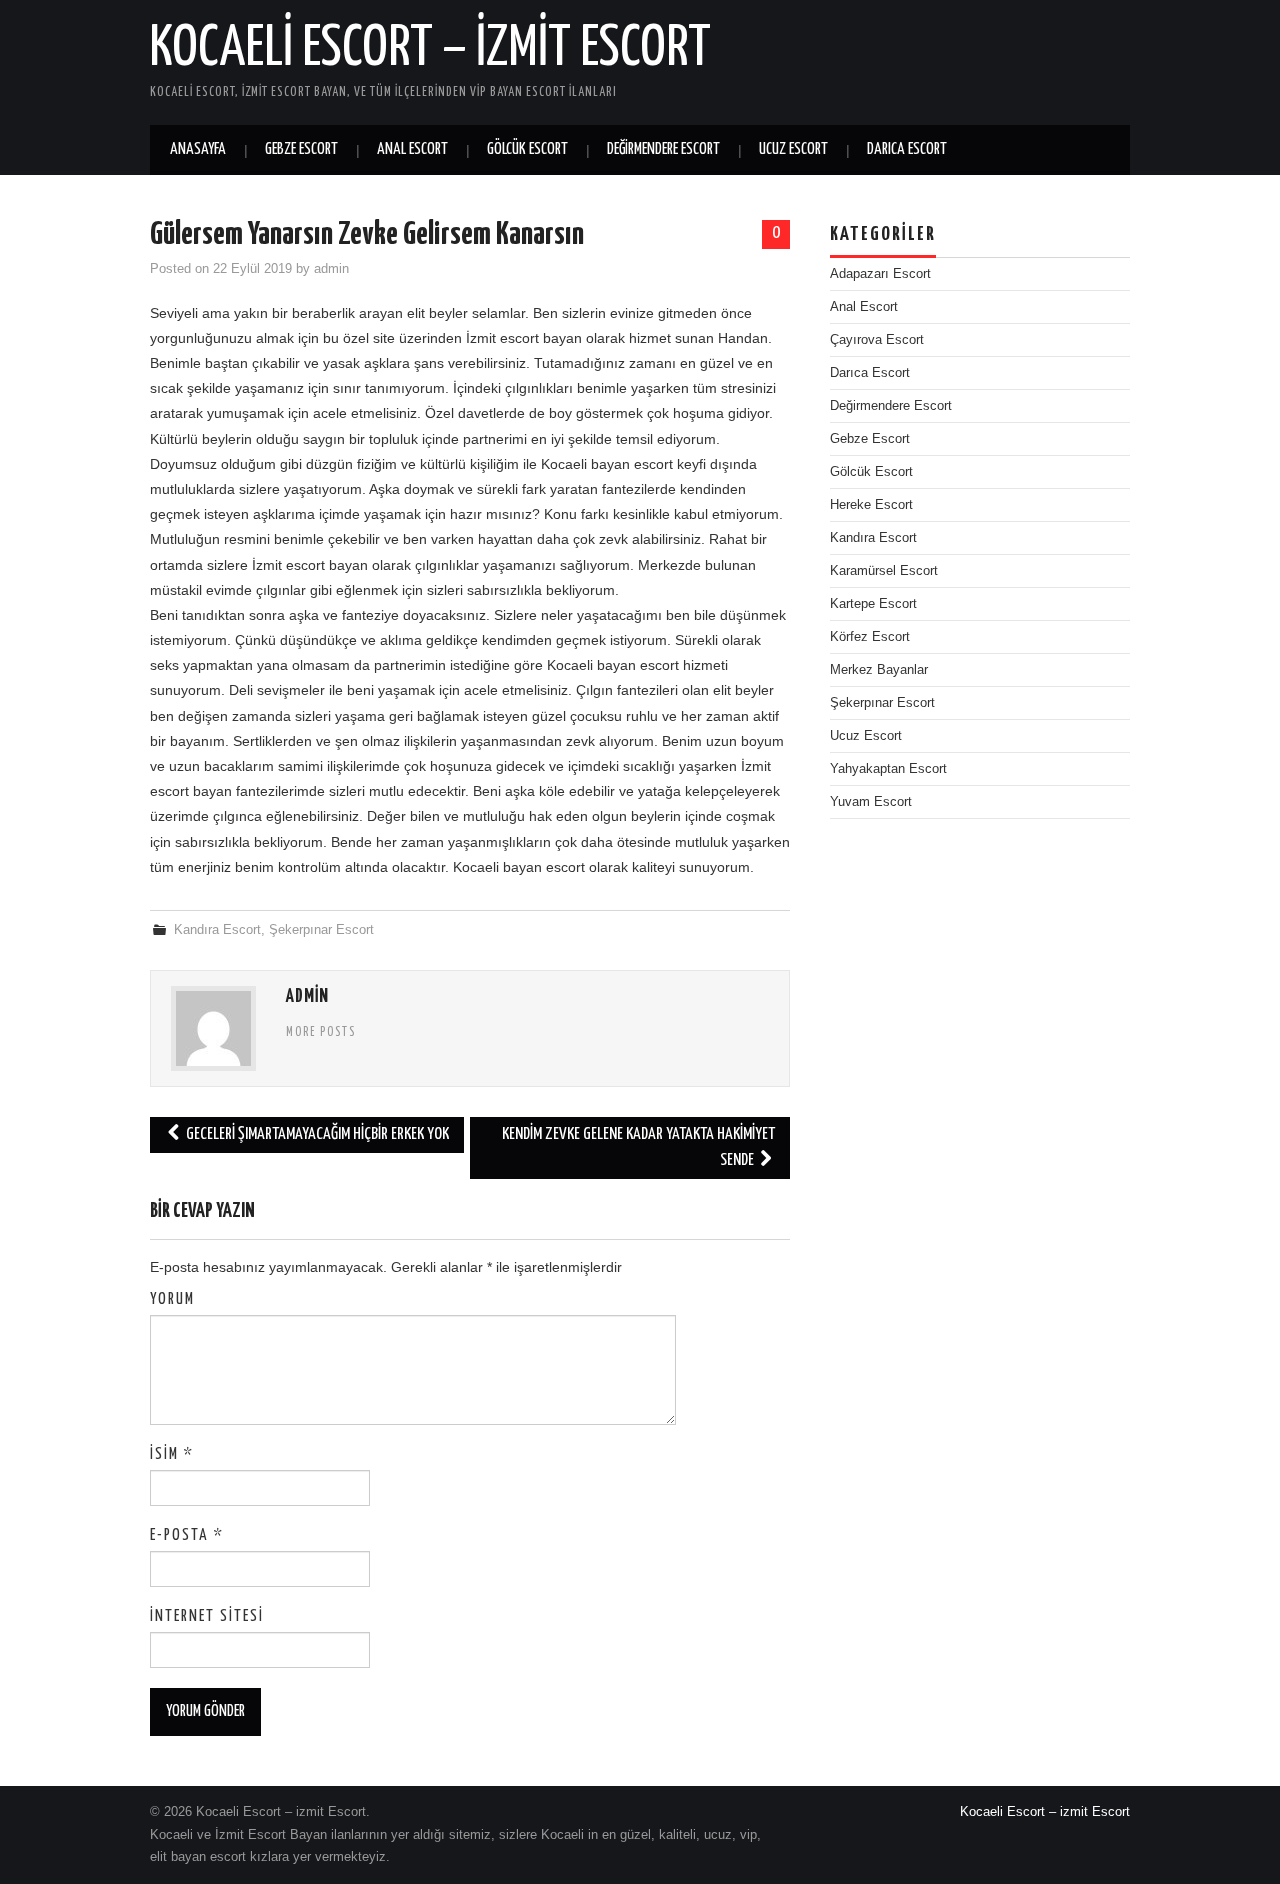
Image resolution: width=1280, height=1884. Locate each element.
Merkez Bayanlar (879, 670)
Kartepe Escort (873, 604)
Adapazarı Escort (880, 274)
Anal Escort (412, 149)
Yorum (172, 1299)
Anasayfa (198, 149)
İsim (172, 1454)
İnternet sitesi (207, 1616)
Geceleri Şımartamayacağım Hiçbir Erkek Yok (316, 1134)
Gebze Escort (301, 149)
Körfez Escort (870, 637)
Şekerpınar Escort (321, 930)
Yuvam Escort (871, 802)
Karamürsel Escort (884, 571)
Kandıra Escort (217, 930)
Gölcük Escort (527, 149)
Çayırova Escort (877, 340)
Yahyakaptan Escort (888, 769)
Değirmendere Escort (663, 149)
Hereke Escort (871, 505)
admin (331, 269)
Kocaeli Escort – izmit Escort (430, 49)
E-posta (187, 1535)
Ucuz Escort (793, 149)
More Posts (321, 1033)
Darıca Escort (907, 149)
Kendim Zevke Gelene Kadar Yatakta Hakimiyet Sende (638, 1147)
